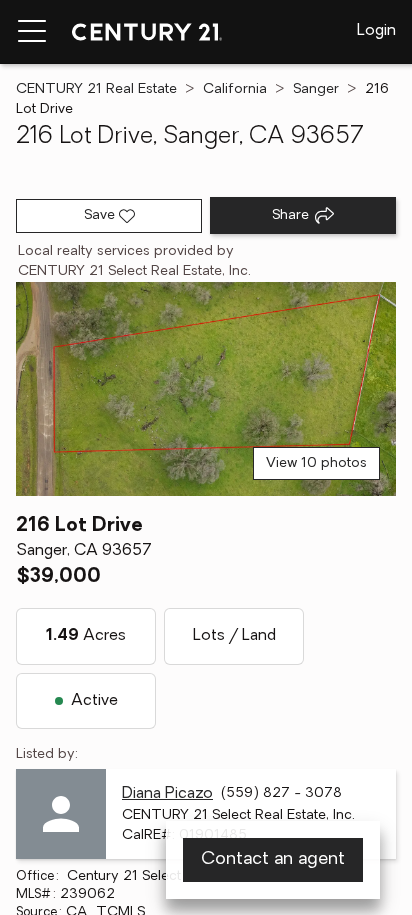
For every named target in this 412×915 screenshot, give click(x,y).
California (235, 89)
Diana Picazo (167, 794)
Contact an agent (273, 860)
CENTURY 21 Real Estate (96, 89)
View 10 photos (316, 463)
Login (376, 31)
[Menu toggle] (32, 32)
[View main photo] (206, 389)
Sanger (316, 89)
